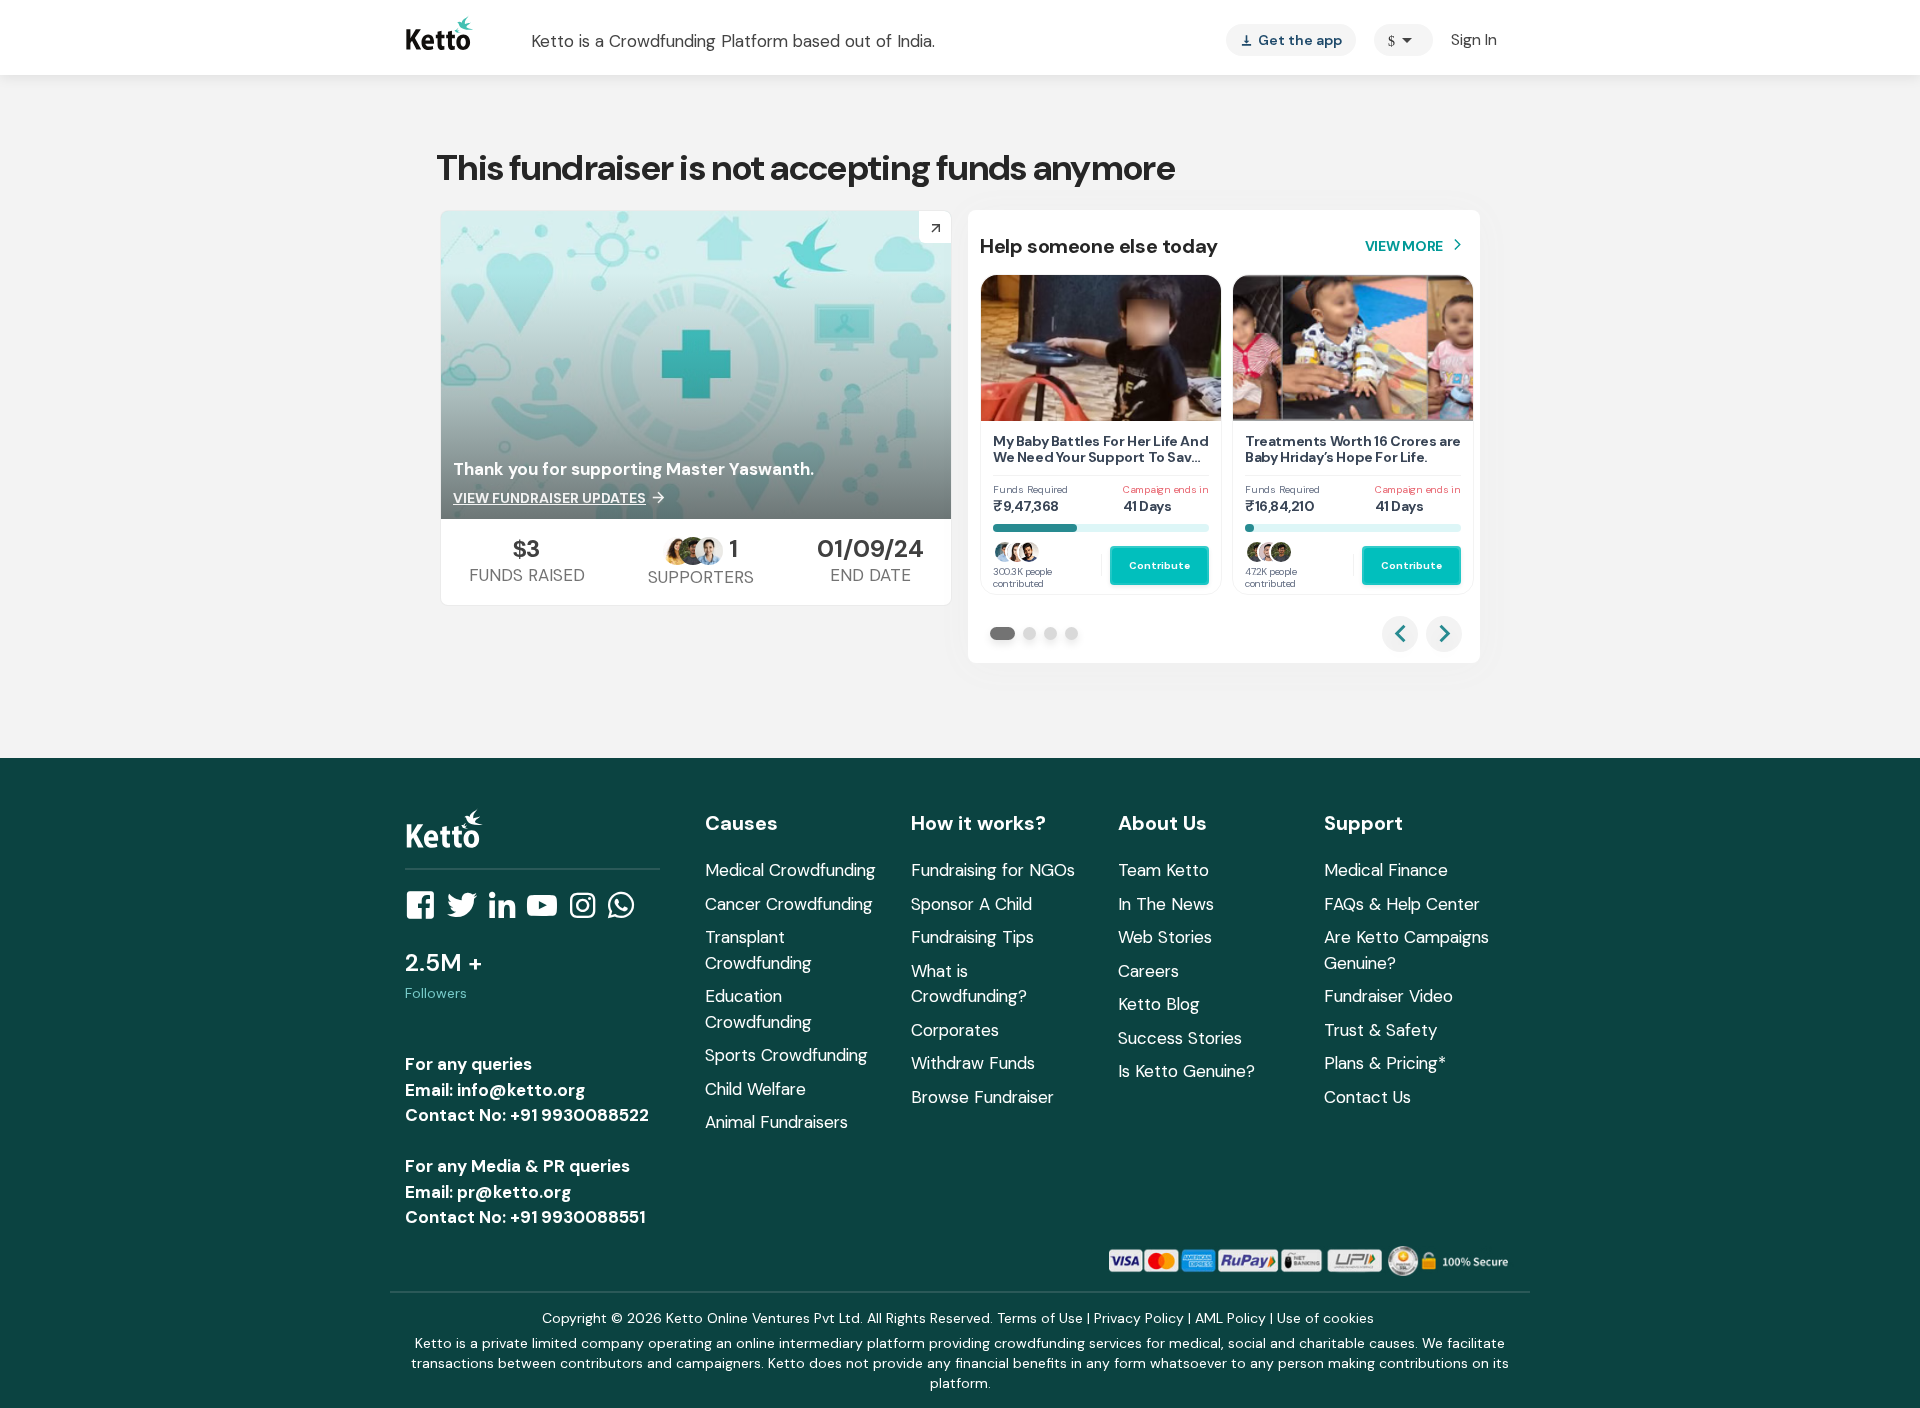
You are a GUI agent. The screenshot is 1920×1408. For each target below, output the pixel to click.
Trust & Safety (1380, 1030)
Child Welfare (755, 1089)
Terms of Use (1040, 1318)
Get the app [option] (1291, 40)
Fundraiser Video (1388, 996)
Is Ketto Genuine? (1186, 1071)
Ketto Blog (1159, 1004)
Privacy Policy (1139, 1318)
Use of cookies (1325, 1318)
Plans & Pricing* (1385, 1063)
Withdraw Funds (973, 1063)
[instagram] (588, 911)
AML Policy (1230, 1318)
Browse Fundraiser (982, 1097)
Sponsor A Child (971, 904)
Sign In (1474, 39)
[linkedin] (508, 911)
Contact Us (1367, 1097)
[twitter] (468, 911)
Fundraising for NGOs (993, 870)
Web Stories (1165, 937)
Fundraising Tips (972, 937)
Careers (1148, 971)
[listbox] (1291, 40)
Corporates (955, 1030)
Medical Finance (1386, 870)
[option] (1403, 40)
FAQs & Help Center (1402, 904)
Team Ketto (1163, 870)
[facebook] (426, 911)
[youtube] (548, 911)
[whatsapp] (627, 911)
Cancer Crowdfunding (789, 904)
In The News (1166, 904)
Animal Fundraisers (776, 1122)
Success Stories (1180, 1038)
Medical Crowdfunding (790, 870)
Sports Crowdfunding (786, 1055)
